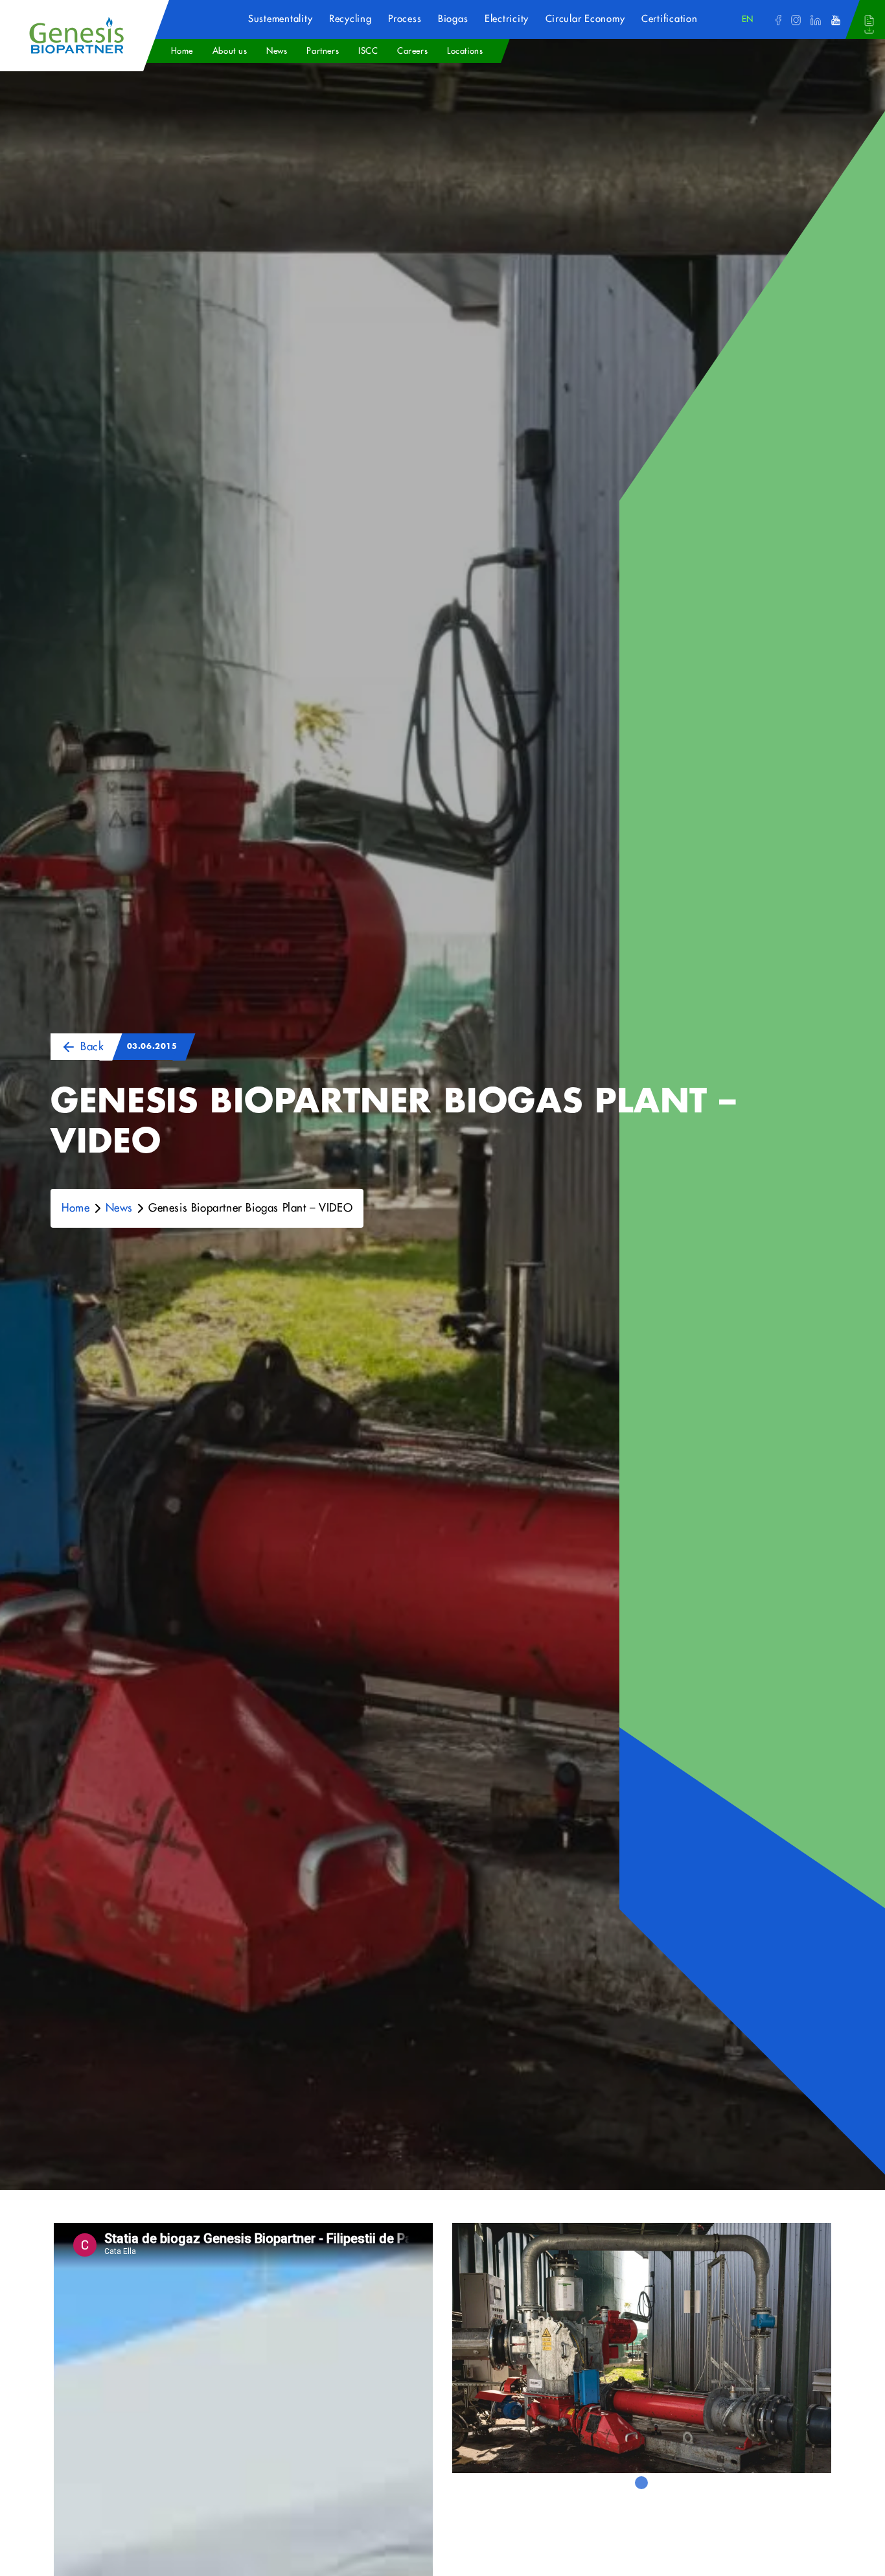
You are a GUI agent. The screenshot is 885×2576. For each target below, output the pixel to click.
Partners (323, 51)
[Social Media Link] (778, 19)
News (277, 51)
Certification (670, 19)
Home (182, 51)
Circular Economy (585, 19)
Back (92, 1047)
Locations (465, 51)
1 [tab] (641, 2483)
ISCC (368, 51)
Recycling (351, 19)
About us (230, 51)
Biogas (453, 19)
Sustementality (280, 19)
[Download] (869, 24)
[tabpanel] (642, 2348)
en (748, 19)
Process (405, 19)
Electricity (507, 19)
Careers (412, 51)
